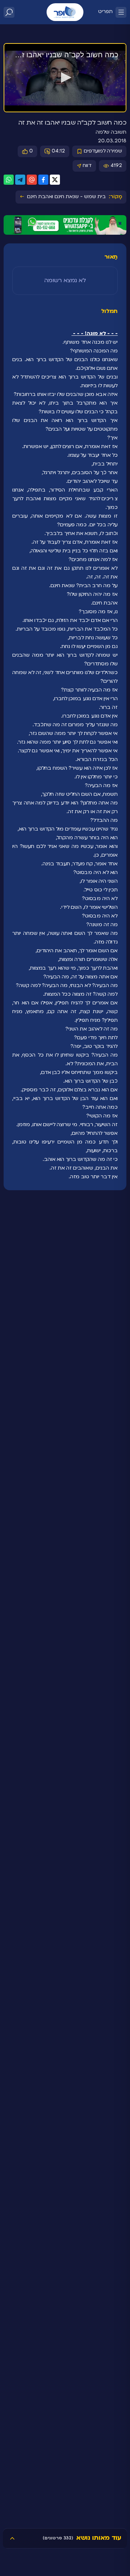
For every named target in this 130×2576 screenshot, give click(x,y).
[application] (65, 78)
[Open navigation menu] (121, 12)
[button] (65, 78)
